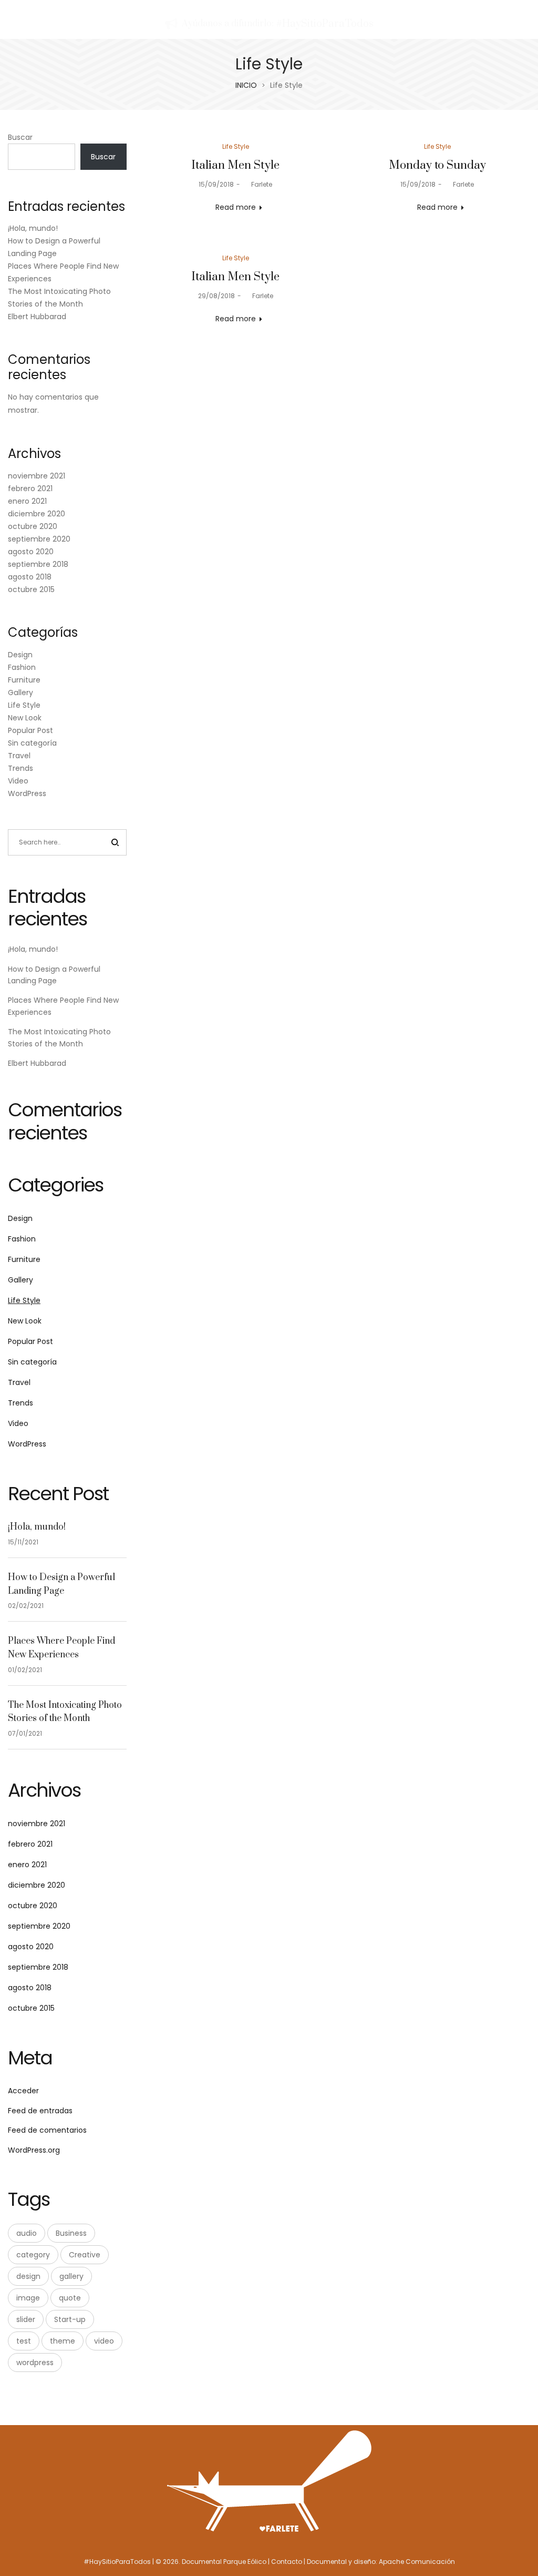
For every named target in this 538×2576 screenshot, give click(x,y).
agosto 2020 (31, 552)
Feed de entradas (40, 2111)
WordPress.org (34, 2150)
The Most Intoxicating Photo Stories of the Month (65, 1712)
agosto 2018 (30, 577)
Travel (19, 756)
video (104, 2341)
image (28, 2298)
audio (27, 2233)
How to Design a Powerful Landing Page (61, 1584)
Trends (20, 768)
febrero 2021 (30, 488)
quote (70, 2298)
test (24, 2341)
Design (20, 655)
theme (63, 2341)
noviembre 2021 (37, 476)
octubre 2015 (31, 589)
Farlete (257, 184)
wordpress (35, 2363)
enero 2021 (27, 501)
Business (71, 2233)
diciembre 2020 (37, 514)
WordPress (27, 793)
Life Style (236, 146)
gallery (71, 2276)
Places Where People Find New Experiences (61, 1648)
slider (26, 2319)
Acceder (23, 2091)
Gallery (20, 693)
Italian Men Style (235, 165)
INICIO (246, 85)
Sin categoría (32, 743)
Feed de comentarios (47, 2130)
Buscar (20, 137)
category (33, 2255)
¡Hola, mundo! (33, 228)
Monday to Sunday (437, 165)
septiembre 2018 (38, 564)
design (28, 2276)
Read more (236, 207)
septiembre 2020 (39, 539)
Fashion (22, 667)
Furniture (24, 680)
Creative (85, 2255)
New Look (25, 718)
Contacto (287, 2562)
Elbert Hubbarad (37, 317)
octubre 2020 (33, 526)
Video (18, 781)
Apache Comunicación (417, 2562)
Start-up (70, 2319)
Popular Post (30, 730)
